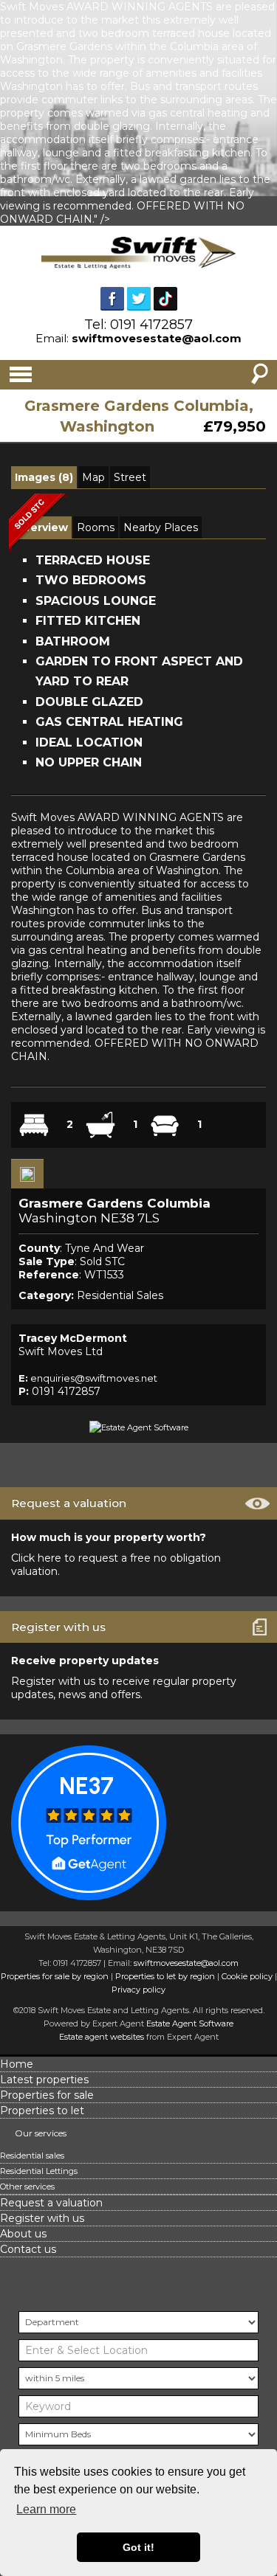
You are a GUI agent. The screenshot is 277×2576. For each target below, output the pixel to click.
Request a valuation (51, 2203)
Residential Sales (120, 1295)
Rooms (96, 527)
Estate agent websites (102, 2037)
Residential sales (32, 2156)
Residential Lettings (39, 2171)
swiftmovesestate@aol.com (157, 338)
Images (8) (44, 477)
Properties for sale (47, 2095)
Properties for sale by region (55, 1976)
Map (93, 477)
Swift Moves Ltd (61, 1351)
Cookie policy (247, 1976)
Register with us (42, 2218)
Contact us (28, 2249)
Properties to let (42, 2111)
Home (17, 2064)
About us (23, 2234)
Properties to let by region (165, 1976)
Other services (27, 2187)
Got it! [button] (138, 2547)
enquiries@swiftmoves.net (94, 1378)
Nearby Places (161, 527)
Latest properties (44, 2080)
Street (130, 477)
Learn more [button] (46, 2509)
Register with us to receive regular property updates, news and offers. (124, 1688)
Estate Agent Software (190, 2023)
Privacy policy (138, 1990)
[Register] (27, 1174)
